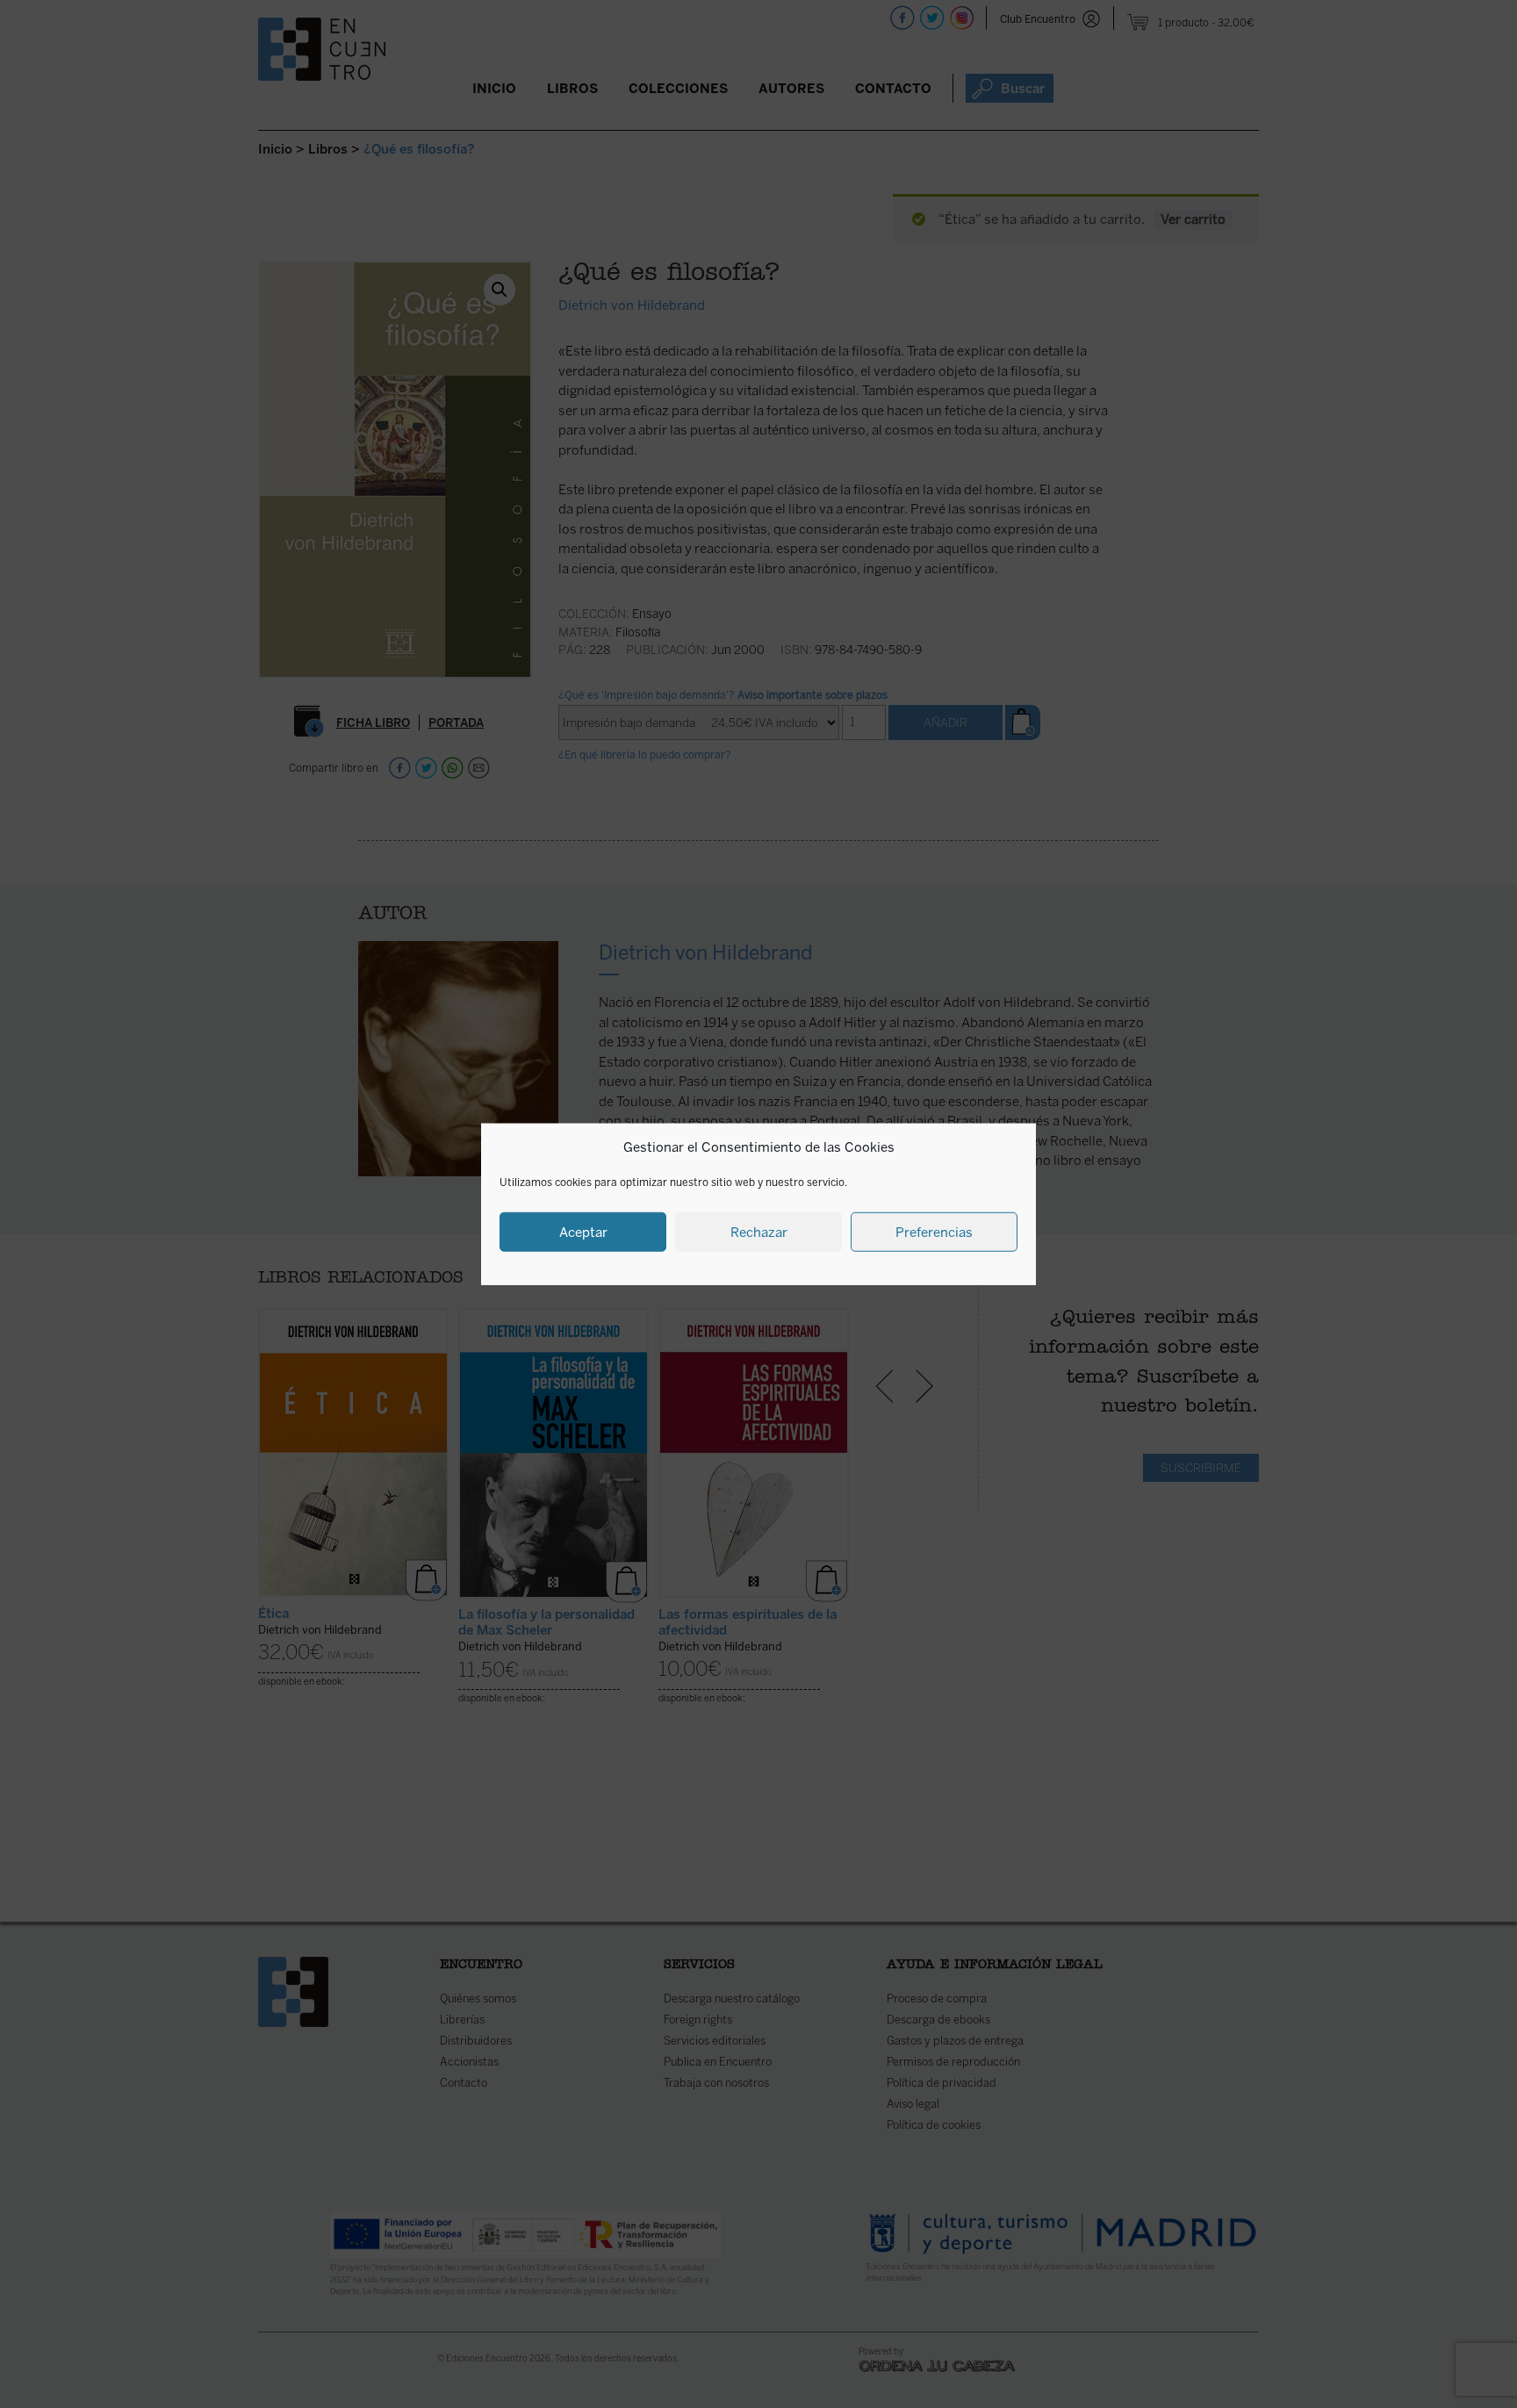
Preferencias (934, 1232)
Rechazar (759, 1232)
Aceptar (583, 1232)
